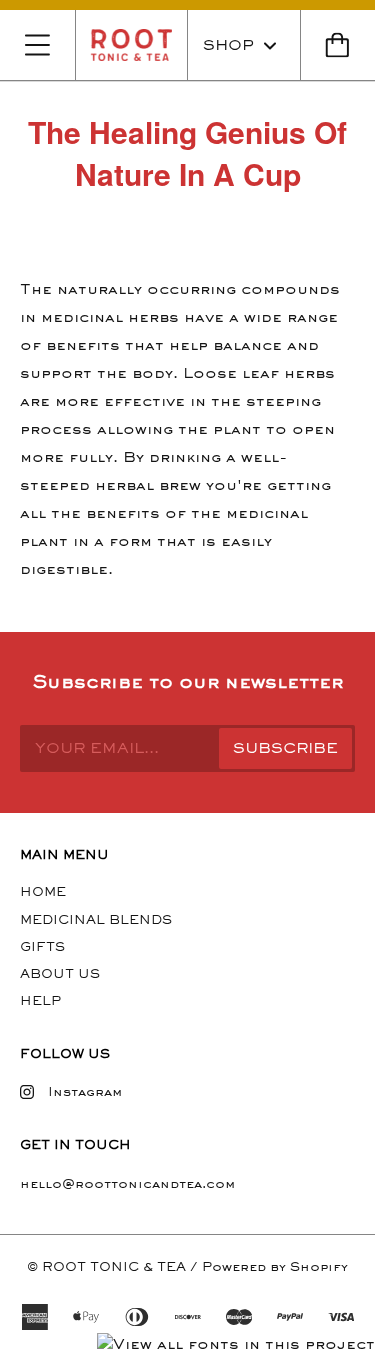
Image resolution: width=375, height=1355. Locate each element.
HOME (43, 891)
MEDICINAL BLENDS (96, 919)
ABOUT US (60, 973)
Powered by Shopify (275, 1266)
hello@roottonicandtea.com (127, 1183)
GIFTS (42, 946)
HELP (40, 1000)
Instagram (85, 1091)
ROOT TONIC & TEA (114, 1266)
